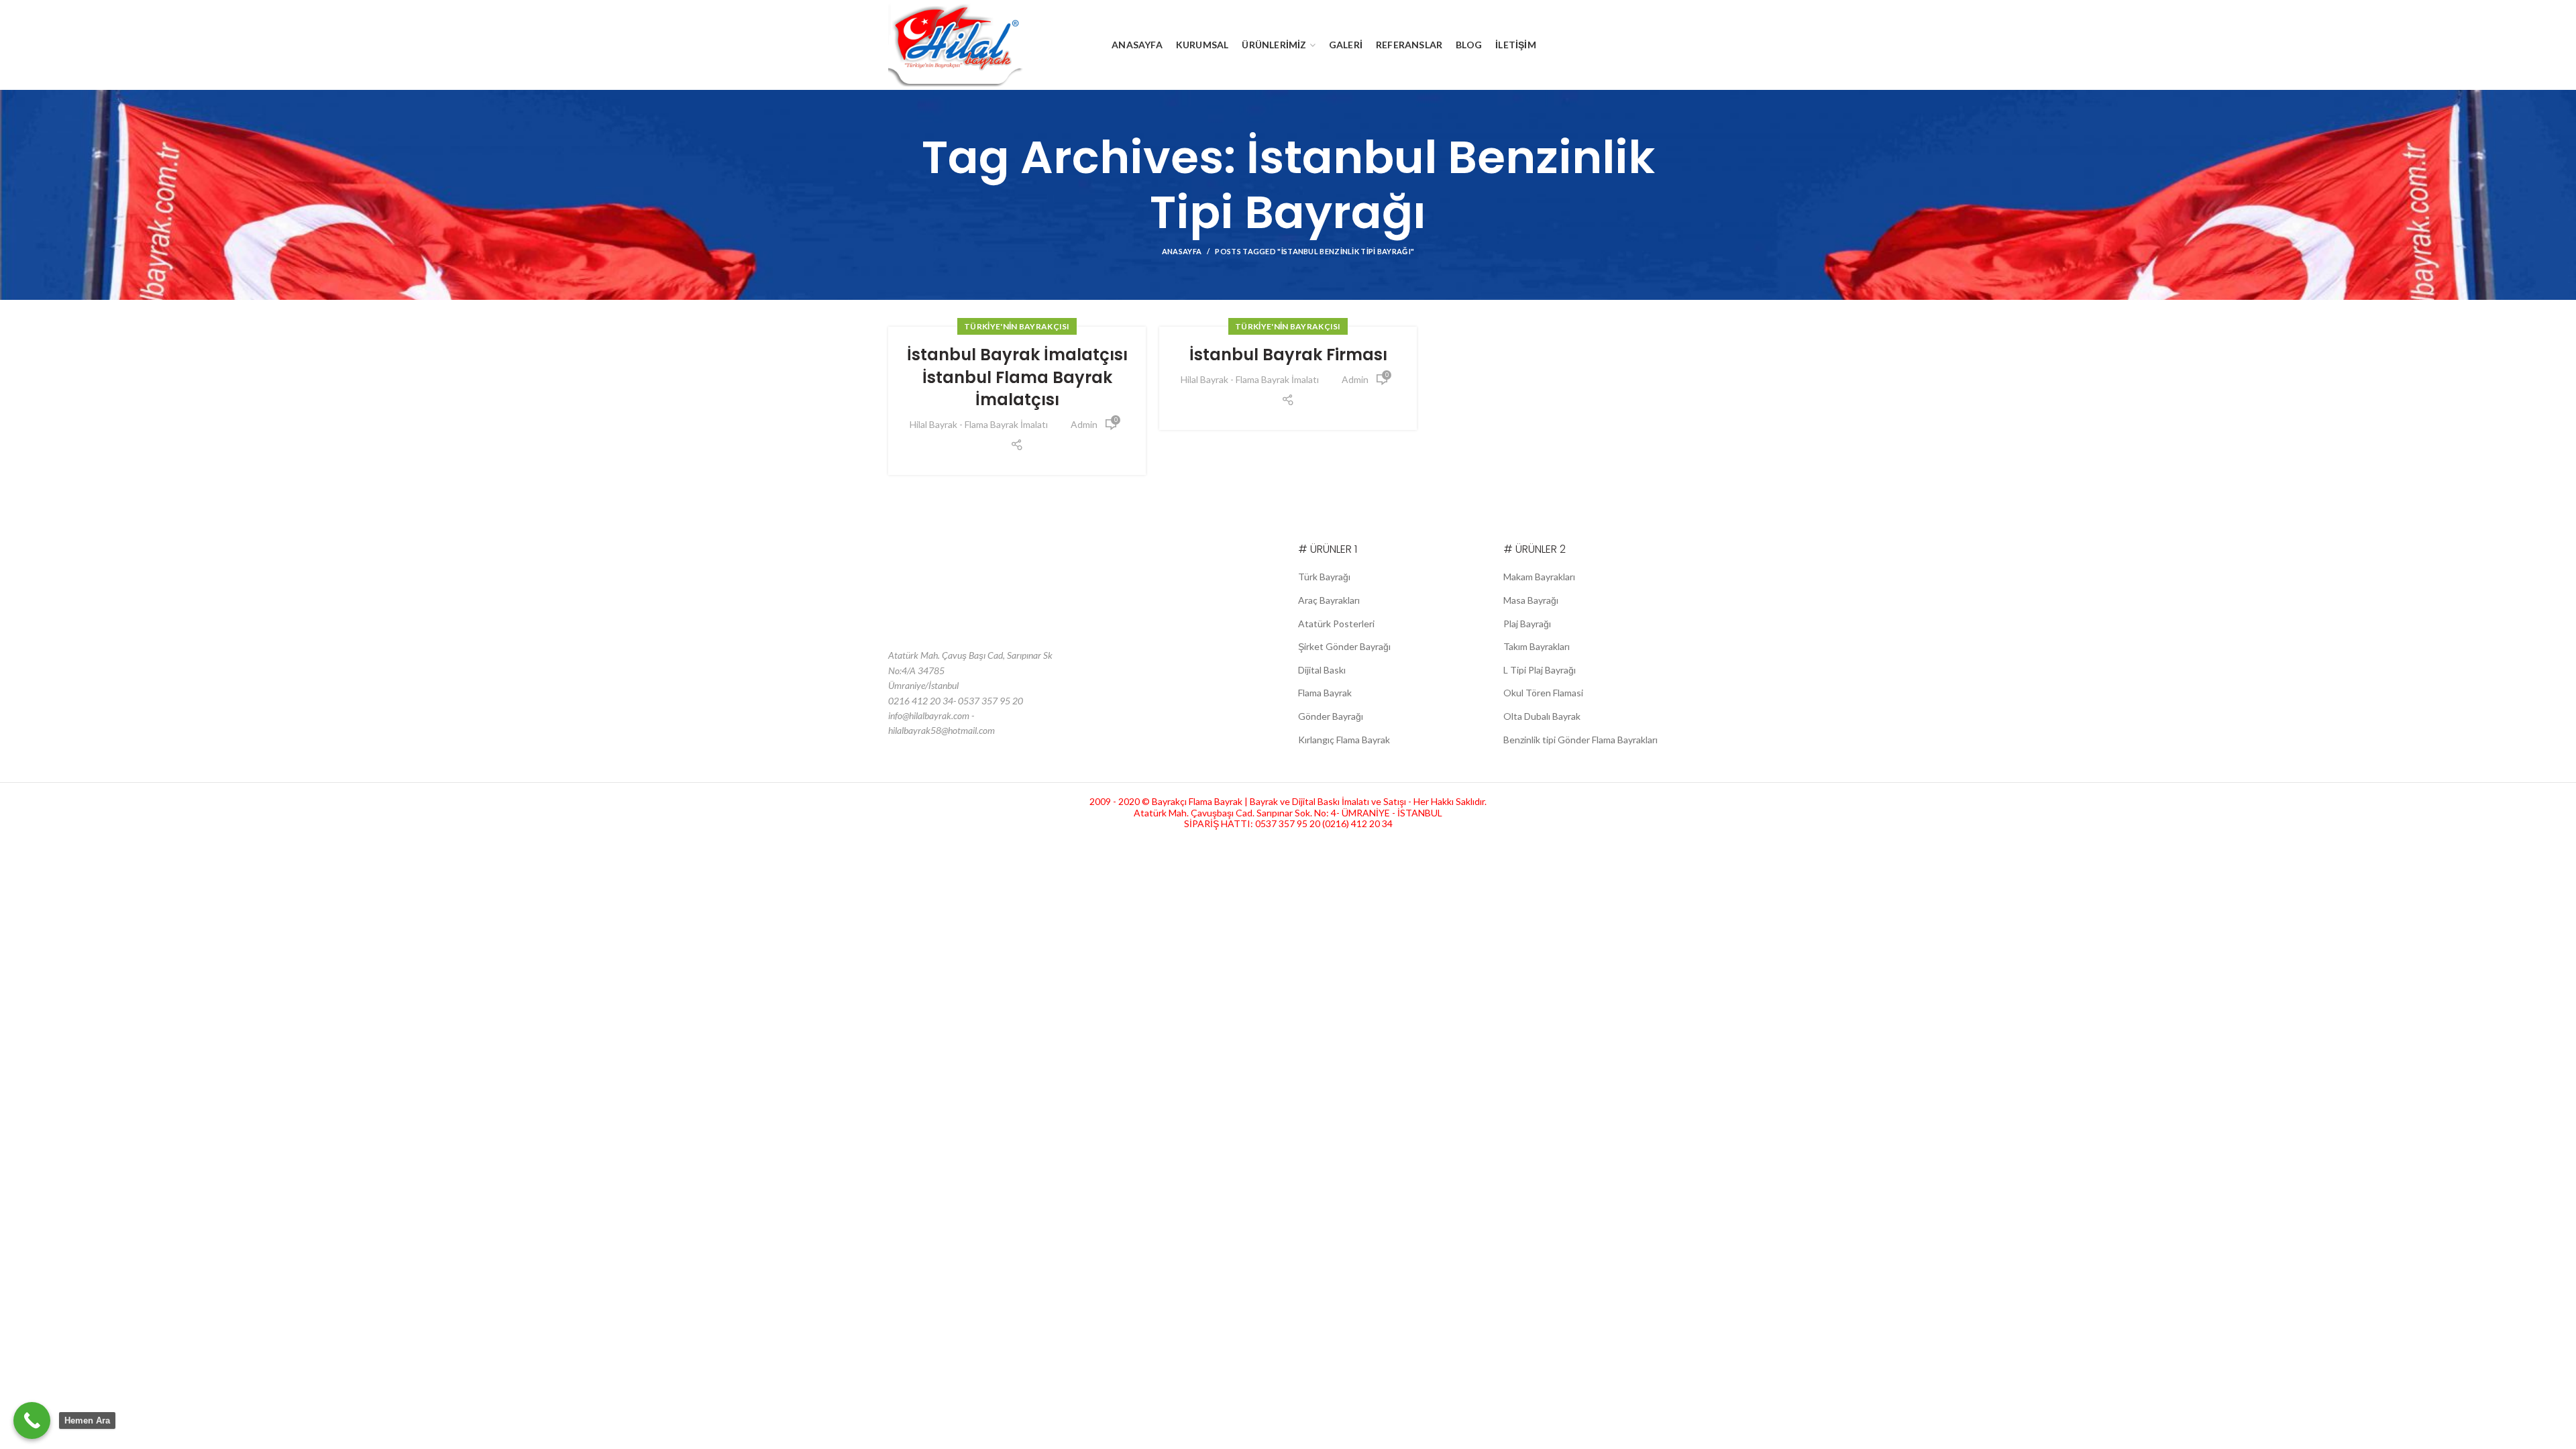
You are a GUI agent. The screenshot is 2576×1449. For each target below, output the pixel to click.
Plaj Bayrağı (1527, 624)
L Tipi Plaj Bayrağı (1540, 670)
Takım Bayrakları (1537, 646)
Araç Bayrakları (1329, 600)
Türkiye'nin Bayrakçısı (1017, 326)
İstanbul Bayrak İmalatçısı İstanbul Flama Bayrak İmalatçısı (1017, 377)
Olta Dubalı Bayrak (1542, 716)
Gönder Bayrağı (1331, 716)
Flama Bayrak (1325, 693)
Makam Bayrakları (1539, 577)
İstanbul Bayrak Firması (1288, 355)
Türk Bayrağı (1324, 577)
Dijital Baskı (1322, 670)
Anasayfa (1182, 251)
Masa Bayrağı (1531, 600)
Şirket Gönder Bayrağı (1344, 646)
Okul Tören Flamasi (1543, 693)
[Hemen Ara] (32, 1420)
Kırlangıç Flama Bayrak (1344, 740)
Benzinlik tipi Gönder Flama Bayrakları (1580, 740)
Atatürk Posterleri (1336, 624)
